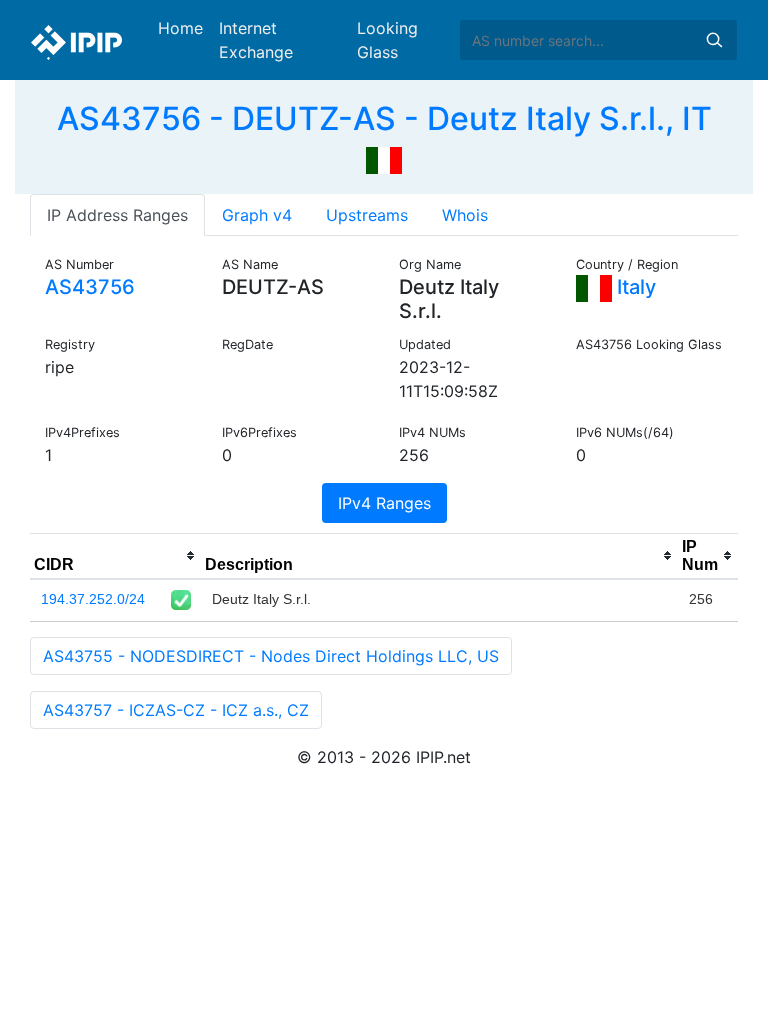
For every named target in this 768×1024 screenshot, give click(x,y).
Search (714, 40)
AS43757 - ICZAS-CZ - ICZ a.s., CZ (176, 710)
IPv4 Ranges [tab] (384, 503)
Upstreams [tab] (367, 215)
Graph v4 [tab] (257, 215)
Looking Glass (387, 40)
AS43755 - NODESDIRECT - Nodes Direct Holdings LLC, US (271, 656)
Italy (634, 287)
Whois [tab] (465, 215)
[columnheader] (115, 556)
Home (180, 28)
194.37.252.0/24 (93, 599)
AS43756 (90, 287)
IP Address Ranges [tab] (117, 215)
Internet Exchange (256, 40)
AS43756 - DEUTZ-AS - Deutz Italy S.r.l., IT (384, 118)
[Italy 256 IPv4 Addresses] (384, 158)
